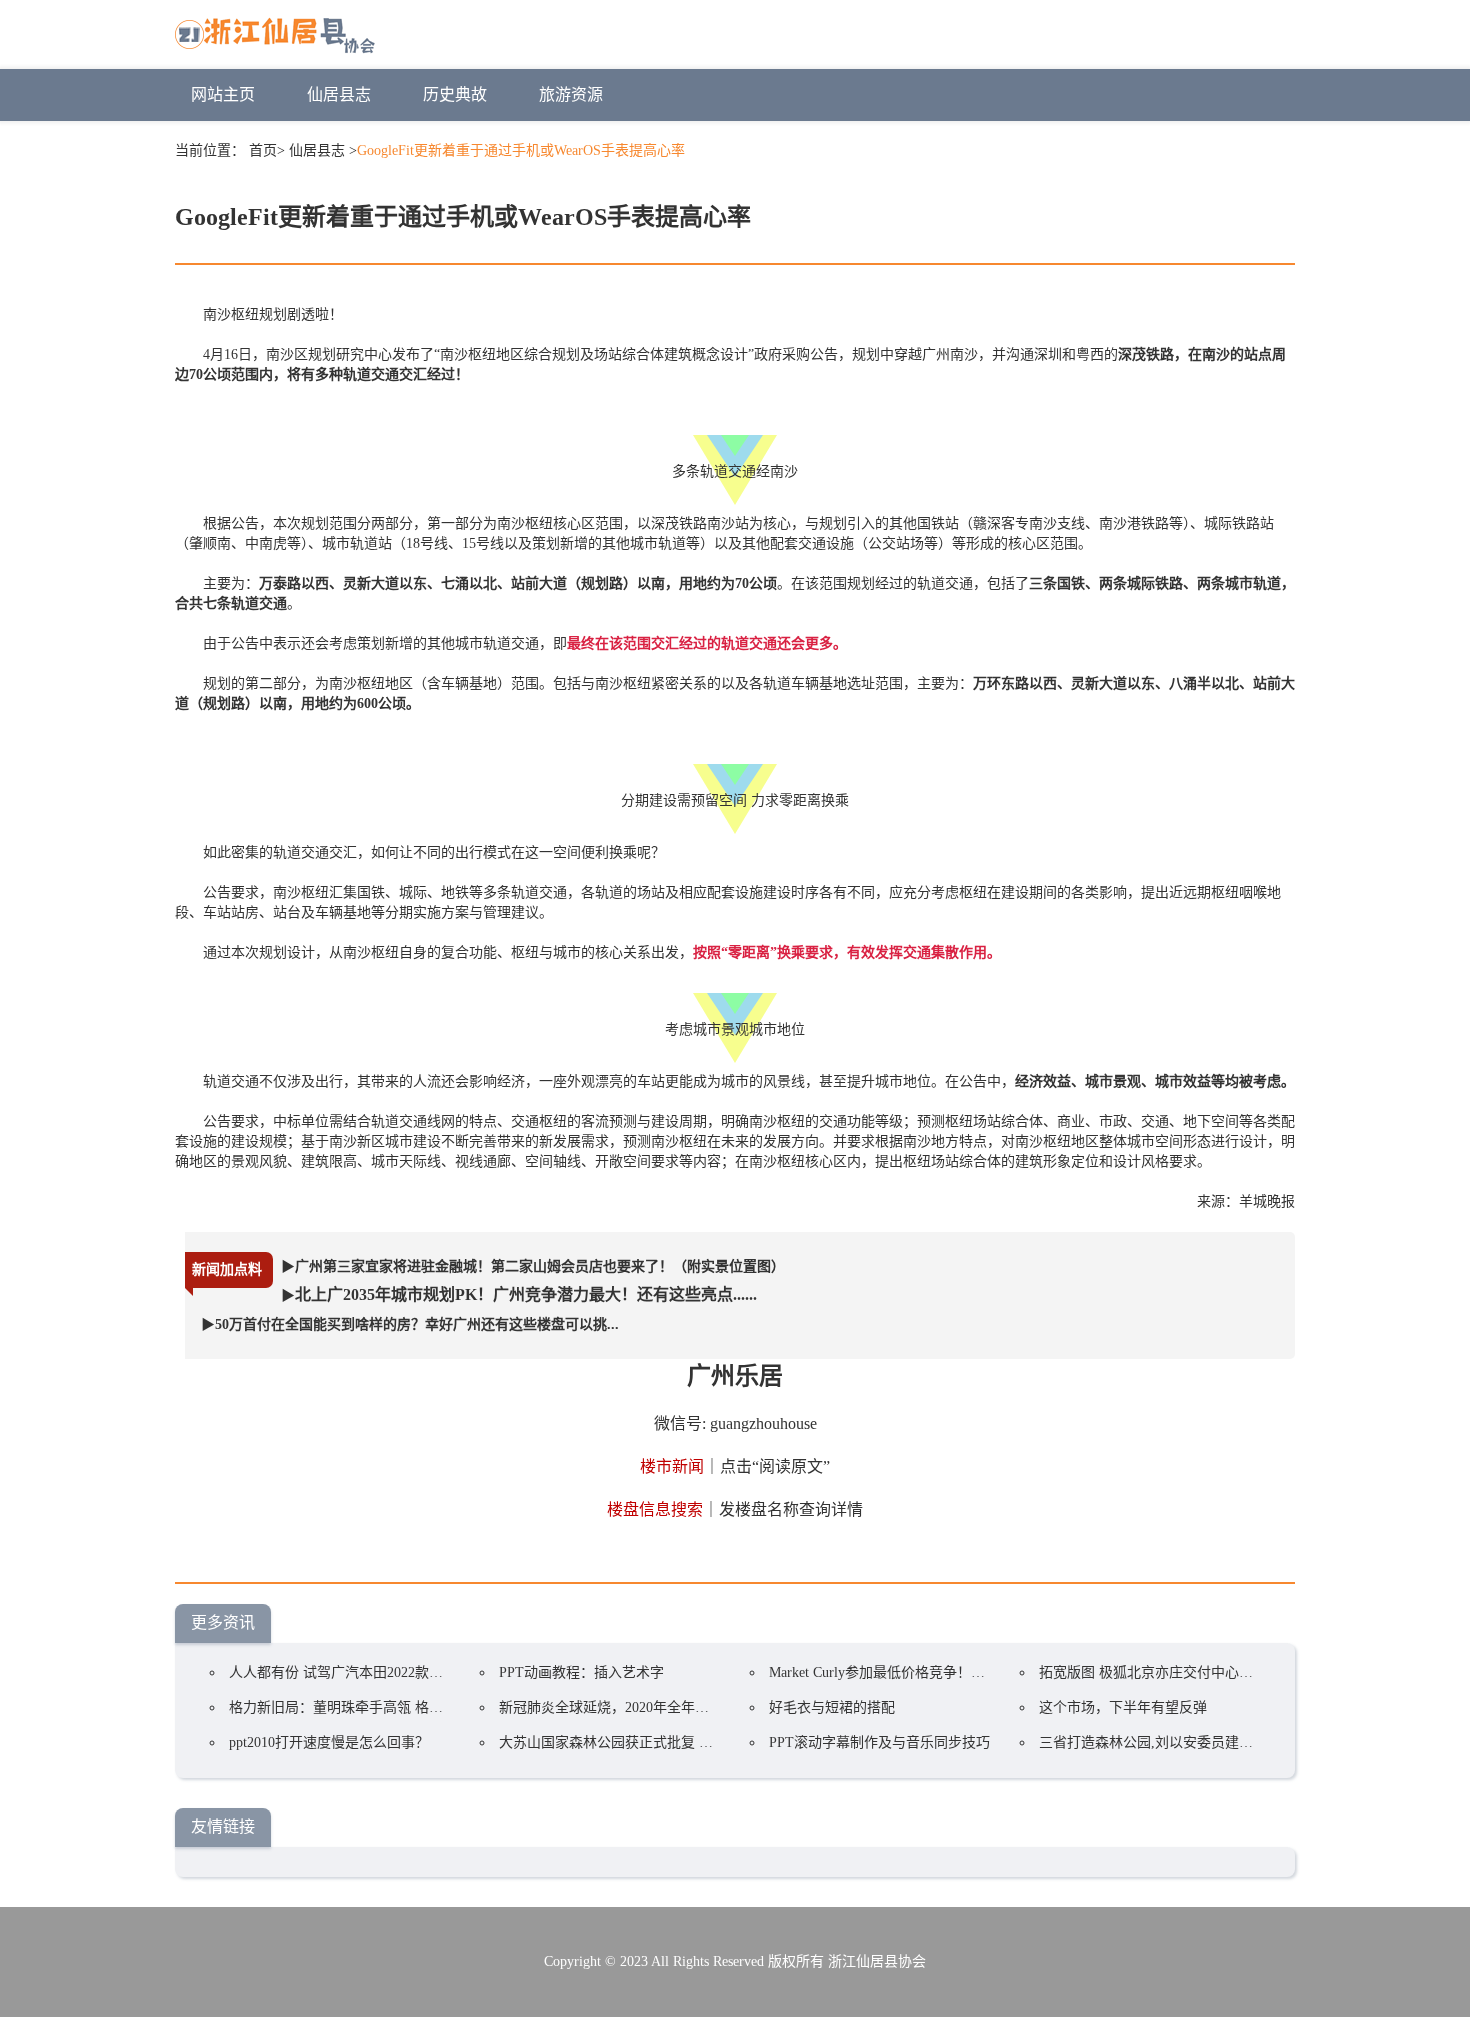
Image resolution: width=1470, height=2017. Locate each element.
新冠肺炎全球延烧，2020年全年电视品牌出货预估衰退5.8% (682, 1707)
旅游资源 (571, 94)
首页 (263, 150)
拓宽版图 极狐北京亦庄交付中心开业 (1153, 1672)
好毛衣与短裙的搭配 (832, 1707)
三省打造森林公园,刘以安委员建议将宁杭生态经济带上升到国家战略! (1253, 1742)
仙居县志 (339, 94)
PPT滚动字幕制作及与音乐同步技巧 (879, 1742)
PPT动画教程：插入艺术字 (581, 1672)
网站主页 (223, 94)
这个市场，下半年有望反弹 (1123, 1707)
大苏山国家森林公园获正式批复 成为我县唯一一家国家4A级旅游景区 (712, 1742)
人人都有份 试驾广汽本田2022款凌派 (343, 1672)
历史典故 (455, 94)
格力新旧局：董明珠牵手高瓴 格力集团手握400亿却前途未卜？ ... (431, 1707)
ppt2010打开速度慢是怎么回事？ (329, 1742)
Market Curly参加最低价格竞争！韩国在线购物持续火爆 (940, 1672)
